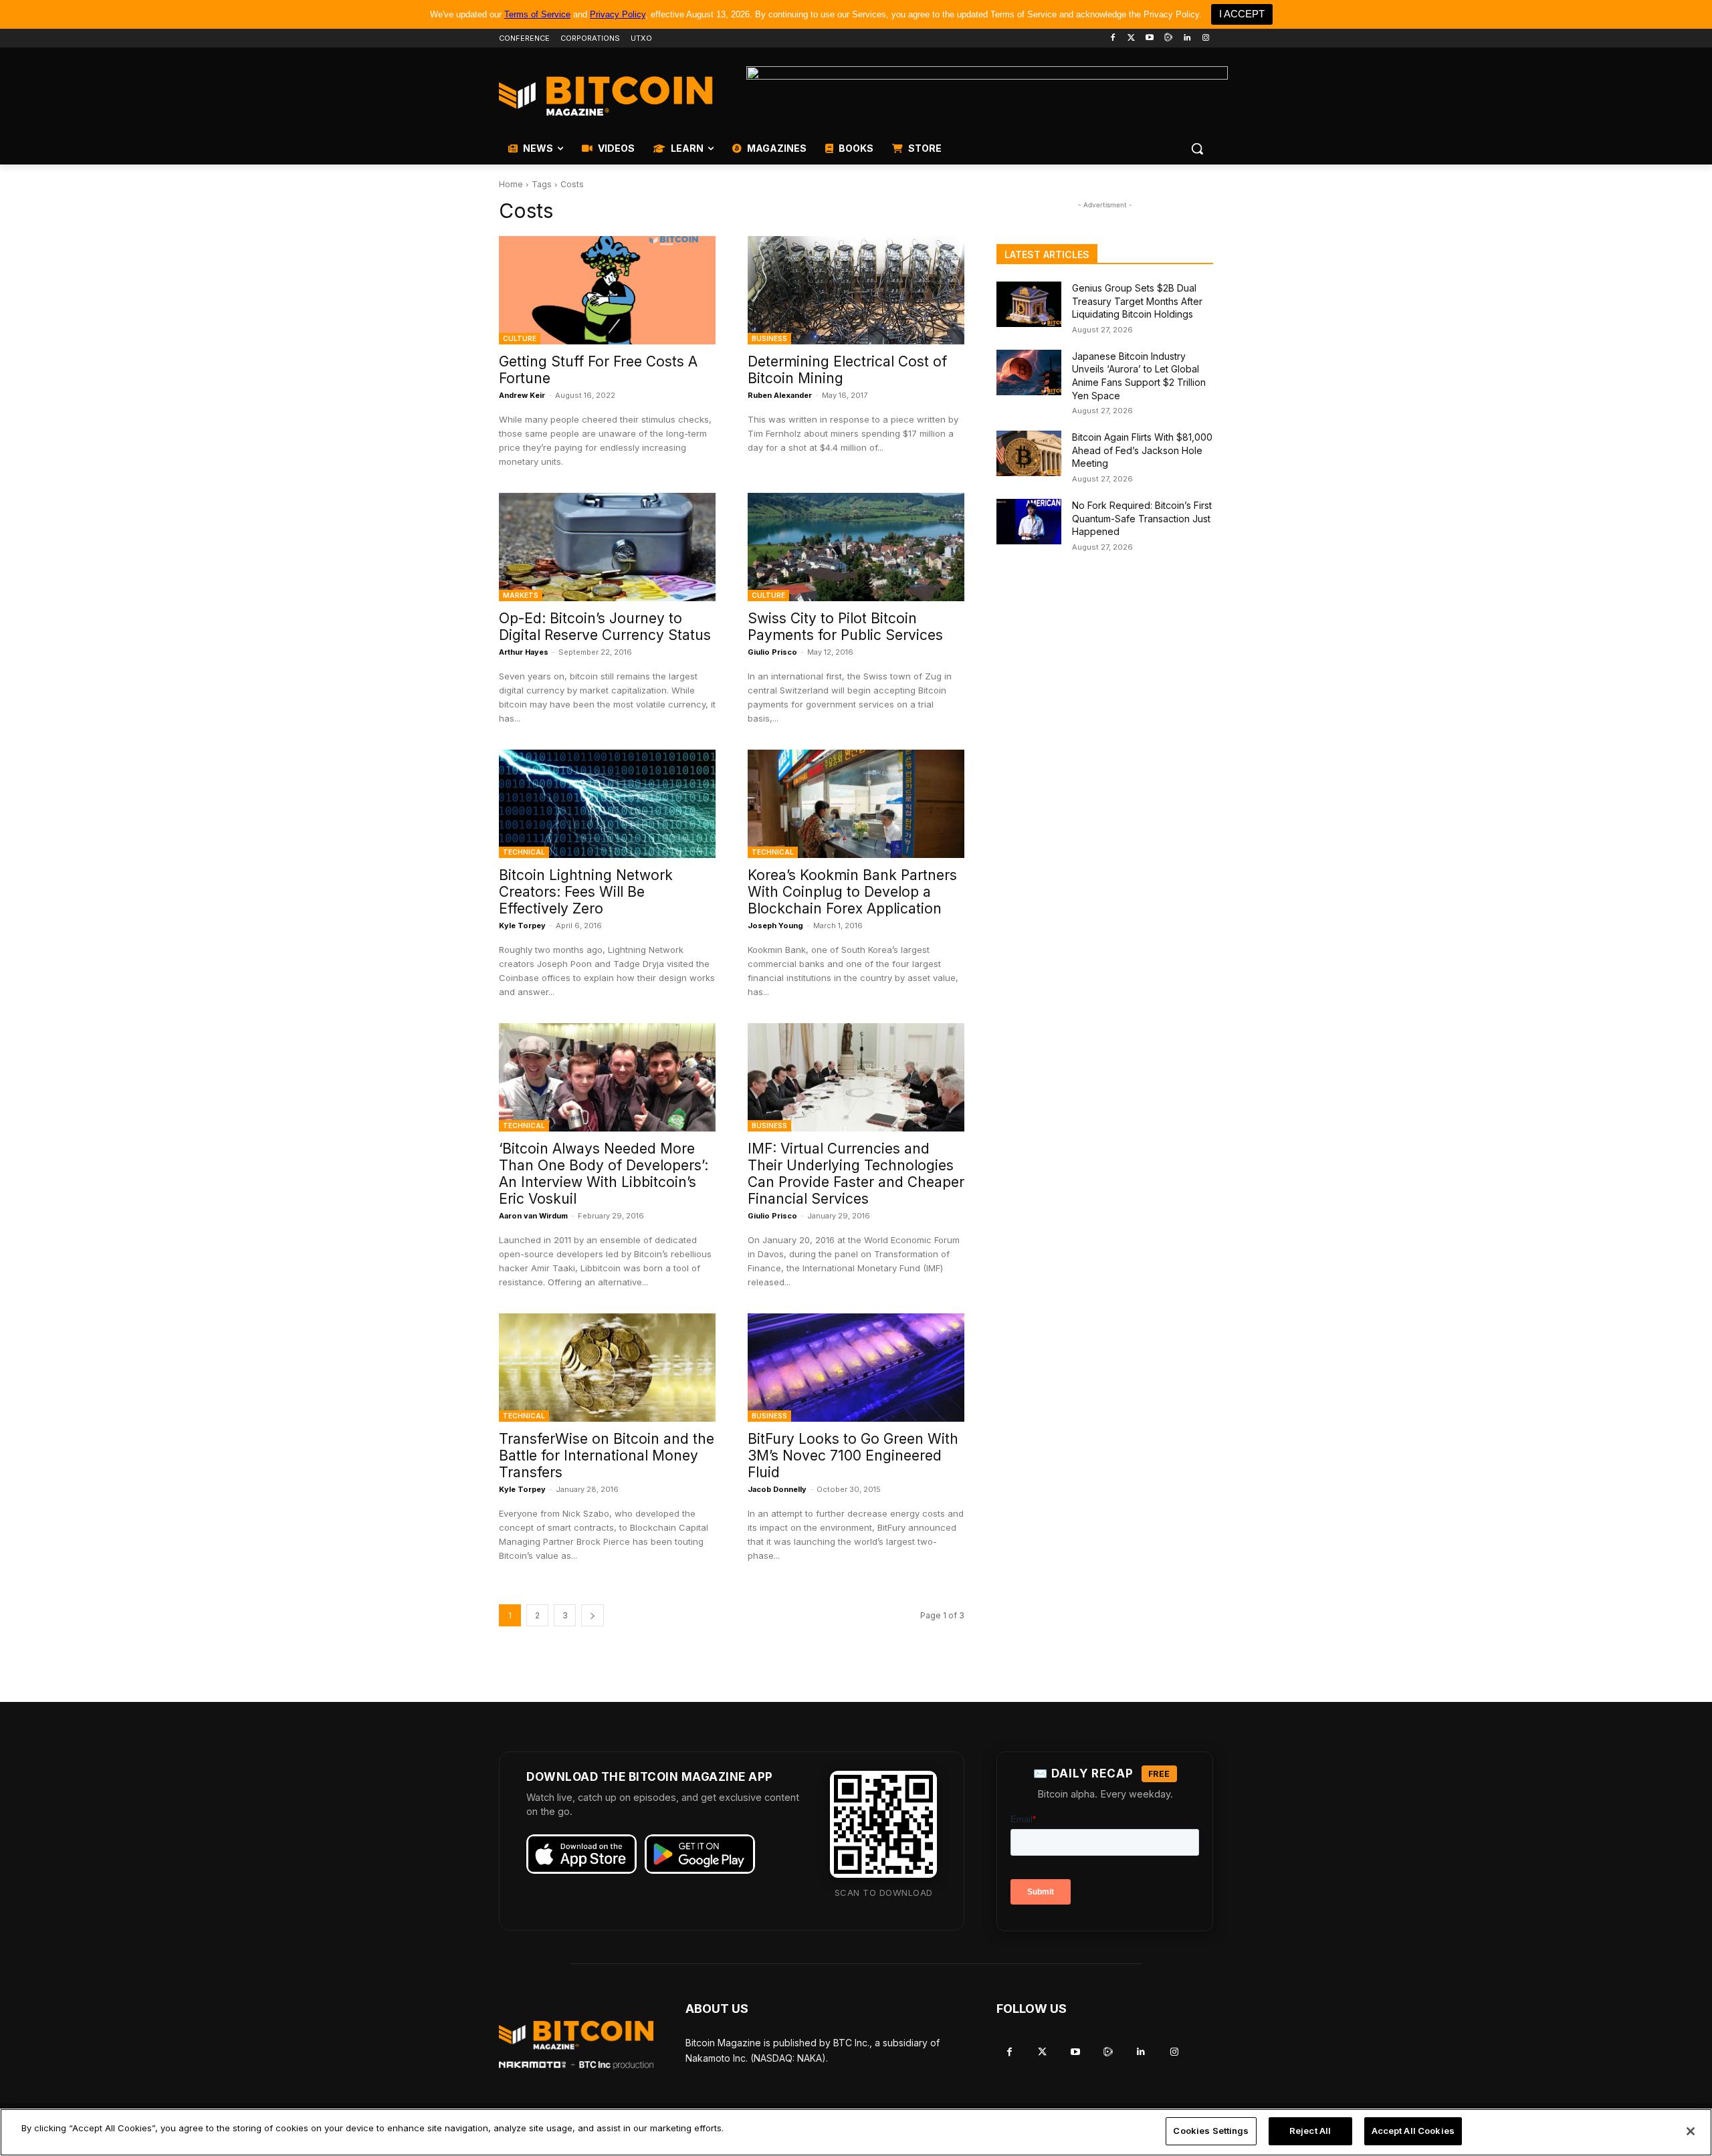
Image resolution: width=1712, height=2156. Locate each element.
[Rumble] (1169, 38)
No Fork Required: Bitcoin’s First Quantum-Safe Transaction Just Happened (1142, 518)
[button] (1197, 148)
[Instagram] (1205, 38)
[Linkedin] (1187, 38)
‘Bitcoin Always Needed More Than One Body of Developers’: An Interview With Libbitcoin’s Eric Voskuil (604, 1174)
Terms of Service (537, 14)
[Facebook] (1112, 38)
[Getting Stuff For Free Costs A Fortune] (607, 290)
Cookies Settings (1211, 2131)
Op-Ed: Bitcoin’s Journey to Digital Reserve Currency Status (605, 627)
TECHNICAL (524, 852)
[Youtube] (1150, 38)
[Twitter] (1131, 38)
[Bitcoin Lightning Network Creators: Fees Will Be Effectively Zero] (607, 804)
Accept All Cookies (1413, 2131)
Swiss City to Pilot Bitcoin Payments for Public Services (845, 627)
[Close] (1691, 2131)
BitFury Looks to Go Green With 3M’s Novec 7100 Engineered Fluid (853, 1456)
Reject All (1310, 2131)
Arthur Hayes (524, 652)
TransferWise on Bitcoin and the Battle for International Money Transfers (607, 1456)
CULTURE (520, 338)
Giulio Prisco (772, 652)
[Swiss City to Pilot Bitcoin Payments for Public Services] (856, 547)
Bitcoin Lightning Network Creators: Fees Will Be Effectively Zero (586, 892)
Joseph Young (775, 926)
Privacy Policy (618, 14)
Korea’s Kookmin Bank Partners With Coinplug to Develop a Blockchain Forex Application (852, 892)
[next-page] (593, 1615)
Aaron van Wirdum (533, 1216)
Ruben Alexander (780, 395)
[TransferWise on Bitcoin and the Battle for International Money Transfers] (607, 1368)
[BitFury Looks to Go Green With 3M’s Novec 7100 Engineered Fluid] (856, 1368)
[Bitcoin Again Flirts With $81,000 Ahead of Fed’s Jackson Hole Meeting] (1029, 453)
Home (511, 184)
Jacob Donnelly (777, 1489)
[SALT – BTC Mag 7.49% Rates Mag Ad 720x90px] (987, 96)
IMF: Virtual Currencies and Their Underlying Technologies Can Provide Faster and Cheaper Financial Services (856, 1174)
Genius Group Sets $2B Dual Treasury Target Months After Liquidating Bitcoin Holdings (1137, 301)
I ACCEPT (1242, 14)
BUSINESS (769, 338)
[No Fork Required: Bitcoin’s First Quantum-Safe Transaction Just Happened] (1029, 522)
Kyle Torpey (522, 926)
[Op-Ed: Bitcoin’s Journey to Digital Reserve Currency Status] (607, 547)
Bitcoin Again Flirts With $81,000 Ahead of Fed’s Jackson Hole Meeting (1142, 450)
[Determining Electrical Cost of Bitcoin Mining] (856, 290)
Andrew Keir (522, 395)
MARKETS (521, 595)
